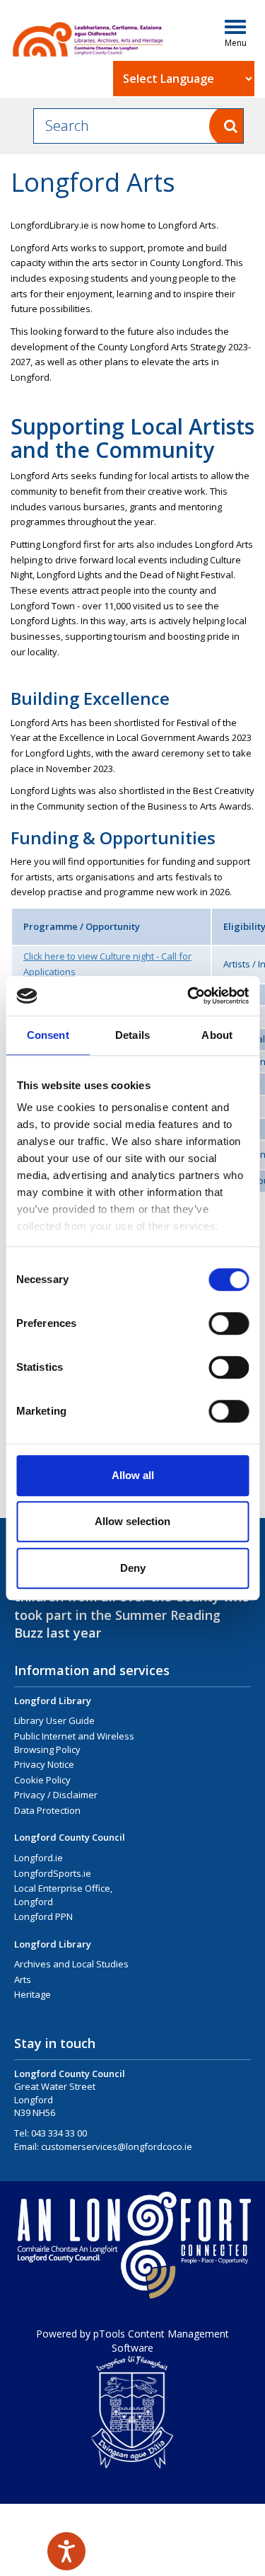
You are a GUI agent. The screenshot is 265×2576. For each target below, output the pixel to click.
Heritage (33, 1994)
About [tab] (217, 1035)
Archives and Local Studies (71, 1964)
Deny (133, 1568)
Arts (23, 1979)
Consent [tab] (48, 1035)
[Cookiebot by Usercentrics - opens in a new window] (189, 996)
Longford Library (53, 1701)
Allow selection (132, 1521)
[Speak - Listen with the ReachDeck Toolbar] (66, 2551)
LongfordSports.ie (53, 1873)
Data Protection (47, 1810)
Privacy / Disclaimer (56, 1795)
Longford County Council (70, 1837)
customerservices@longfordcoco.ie (117, 2146)
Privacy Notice (44, 1764)
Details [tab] (132, 1035)
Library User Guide (54, 1720)
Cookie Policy (42, 1780)
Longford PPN (43, 1916)
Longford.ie (39, 1858)
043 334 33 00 (59, 2133)
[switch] (229, 1323)
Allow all (133, 1475)
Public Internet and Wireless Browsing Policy (74, 1743)
